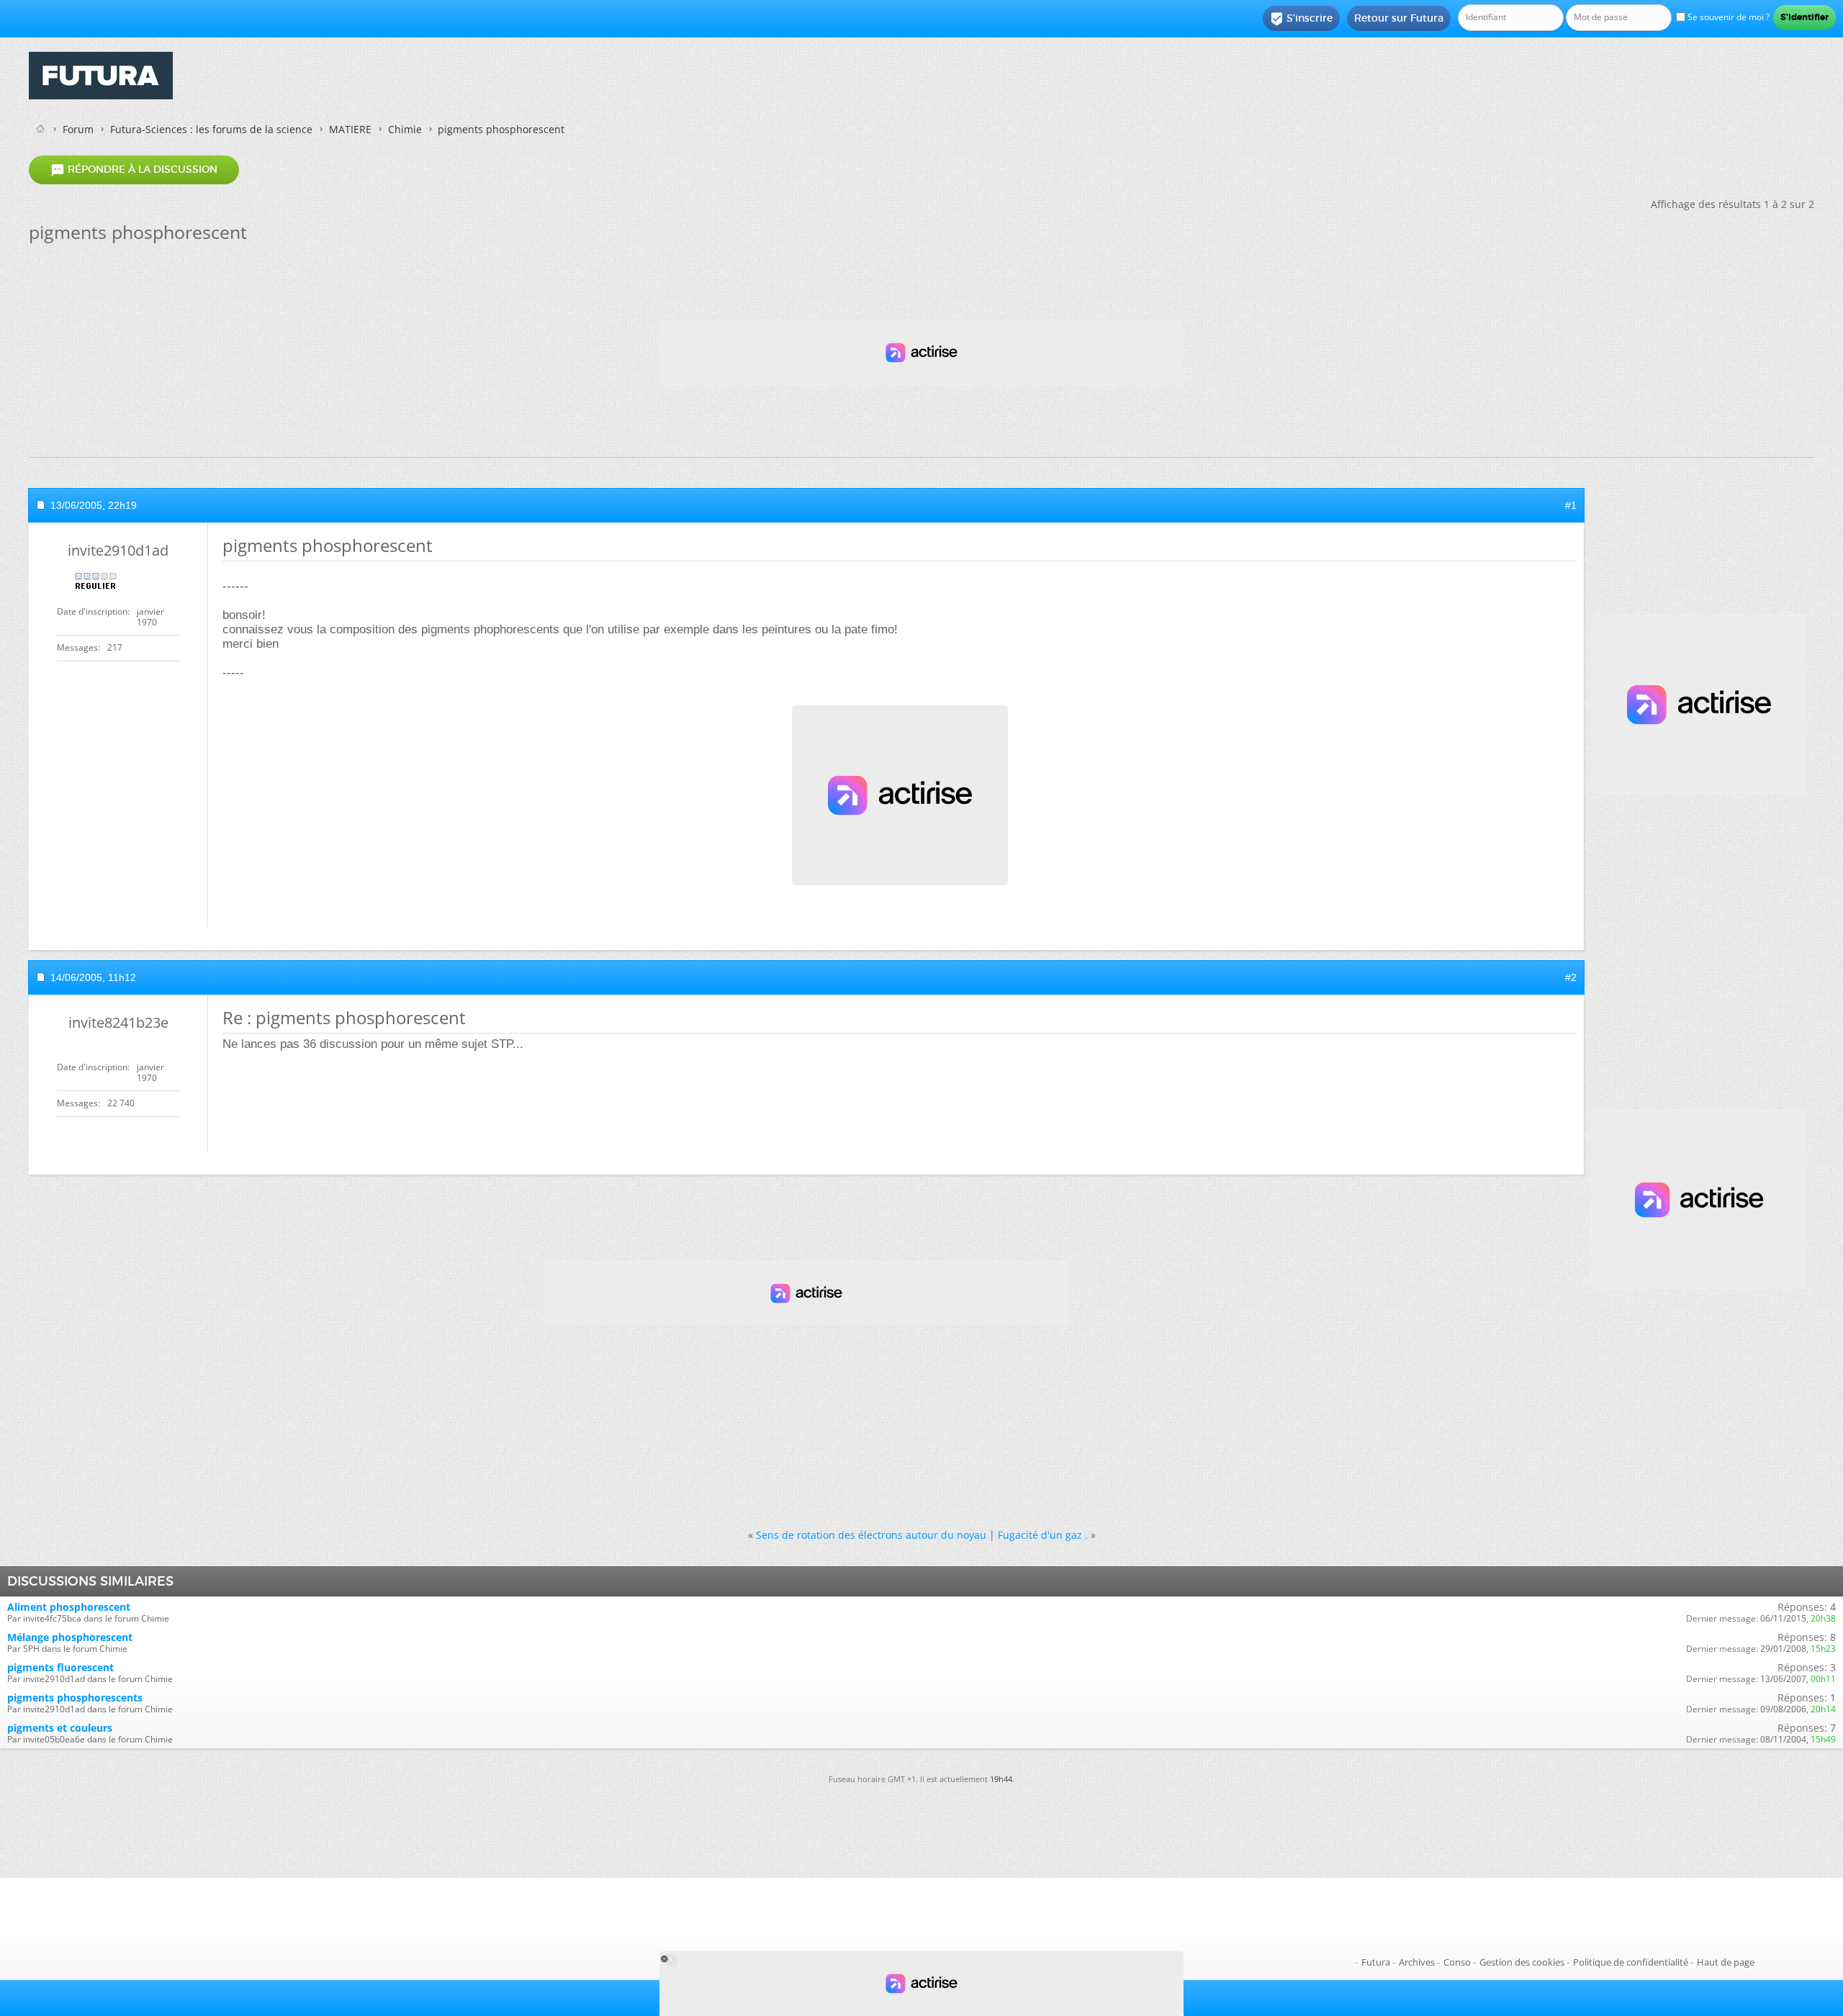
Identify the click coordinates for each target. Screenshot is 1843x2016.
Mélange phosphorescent (70, 1637)
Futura (1376, 1962)
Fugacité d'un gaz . (1043, 1535)
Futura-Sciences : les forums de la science (211, 129)
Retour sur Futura (1399, 18)
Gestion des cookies (1522, 1962)
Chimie (405, 129)
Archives (1417, 1962)
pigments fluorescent (60, 1667)
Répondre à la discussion (134, 170)
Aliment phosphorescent (69, 1607)
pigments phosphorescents (75, 1698)
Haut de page (1726, 1962)
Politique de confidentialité (1631, 1962)
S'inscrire (1301, 19)
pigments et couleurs (60, 1728)
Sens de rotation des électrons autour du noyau (871, 1535)
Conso (1457, 1962)
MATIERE (350, 129)
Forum (78, 129)
